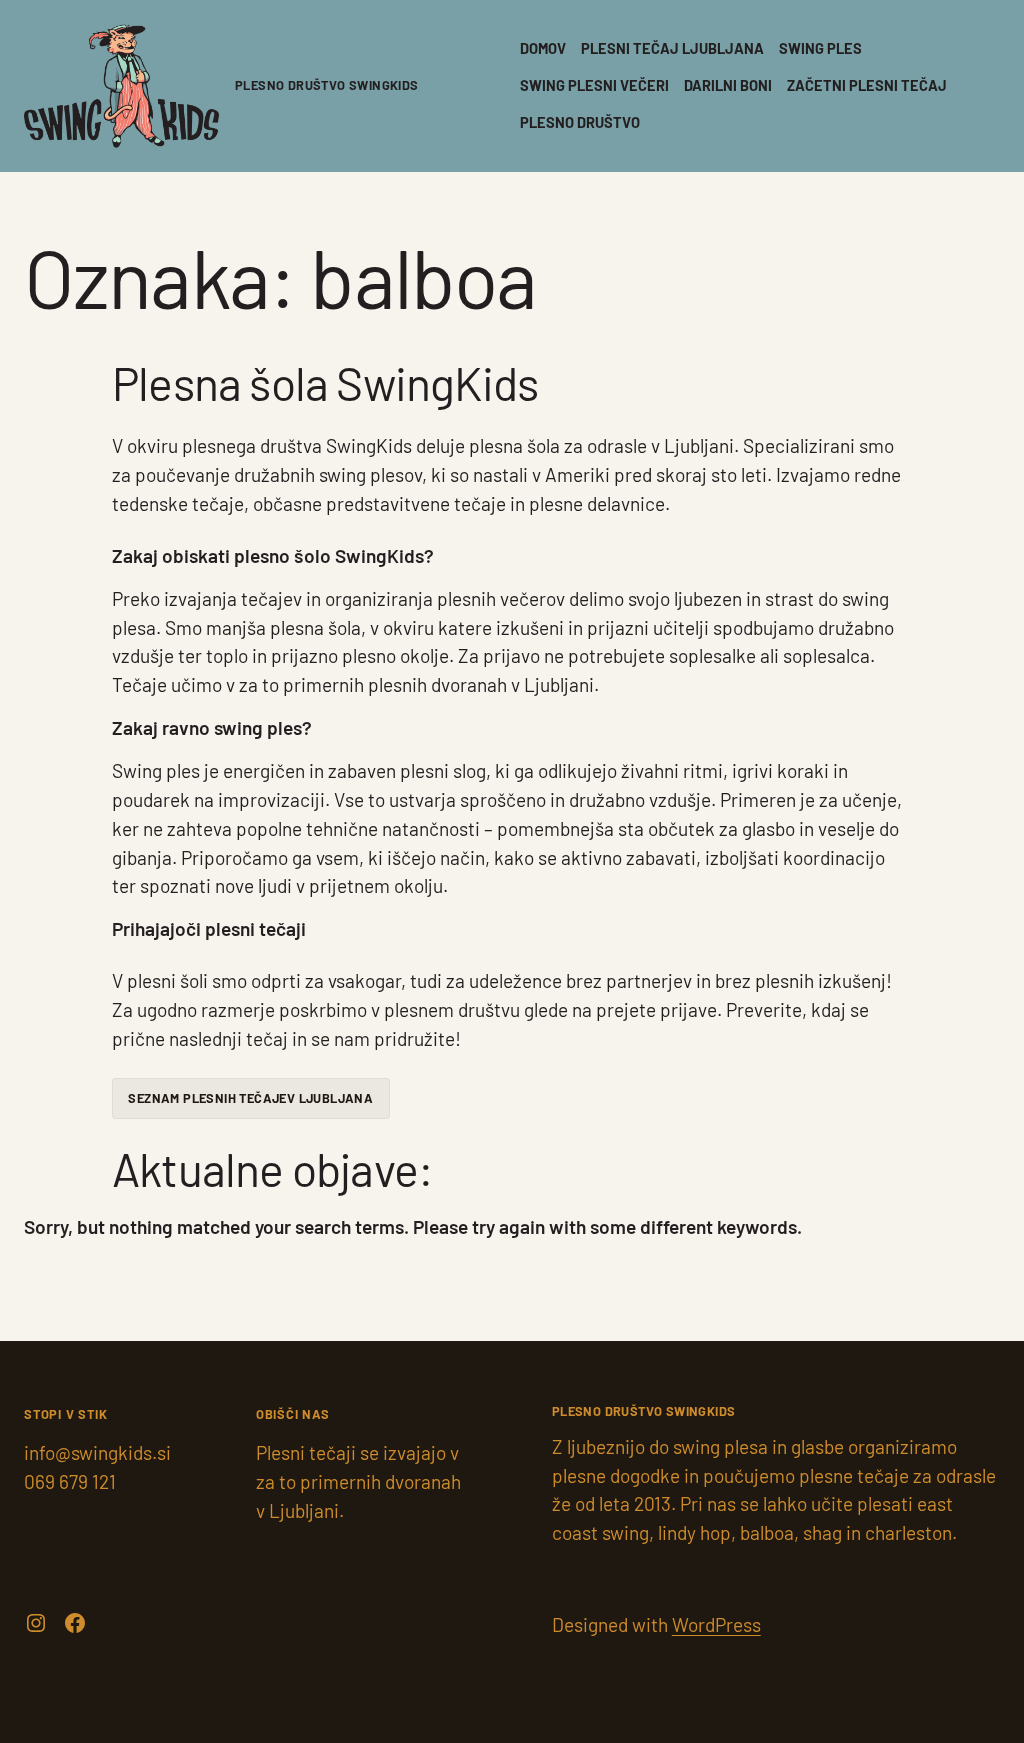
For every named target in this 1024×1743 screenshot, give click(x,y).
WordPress (716, 1624)
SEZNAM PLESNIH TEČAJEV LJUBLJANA (250, 1098)
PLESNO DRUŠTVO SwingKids (327, 85)
